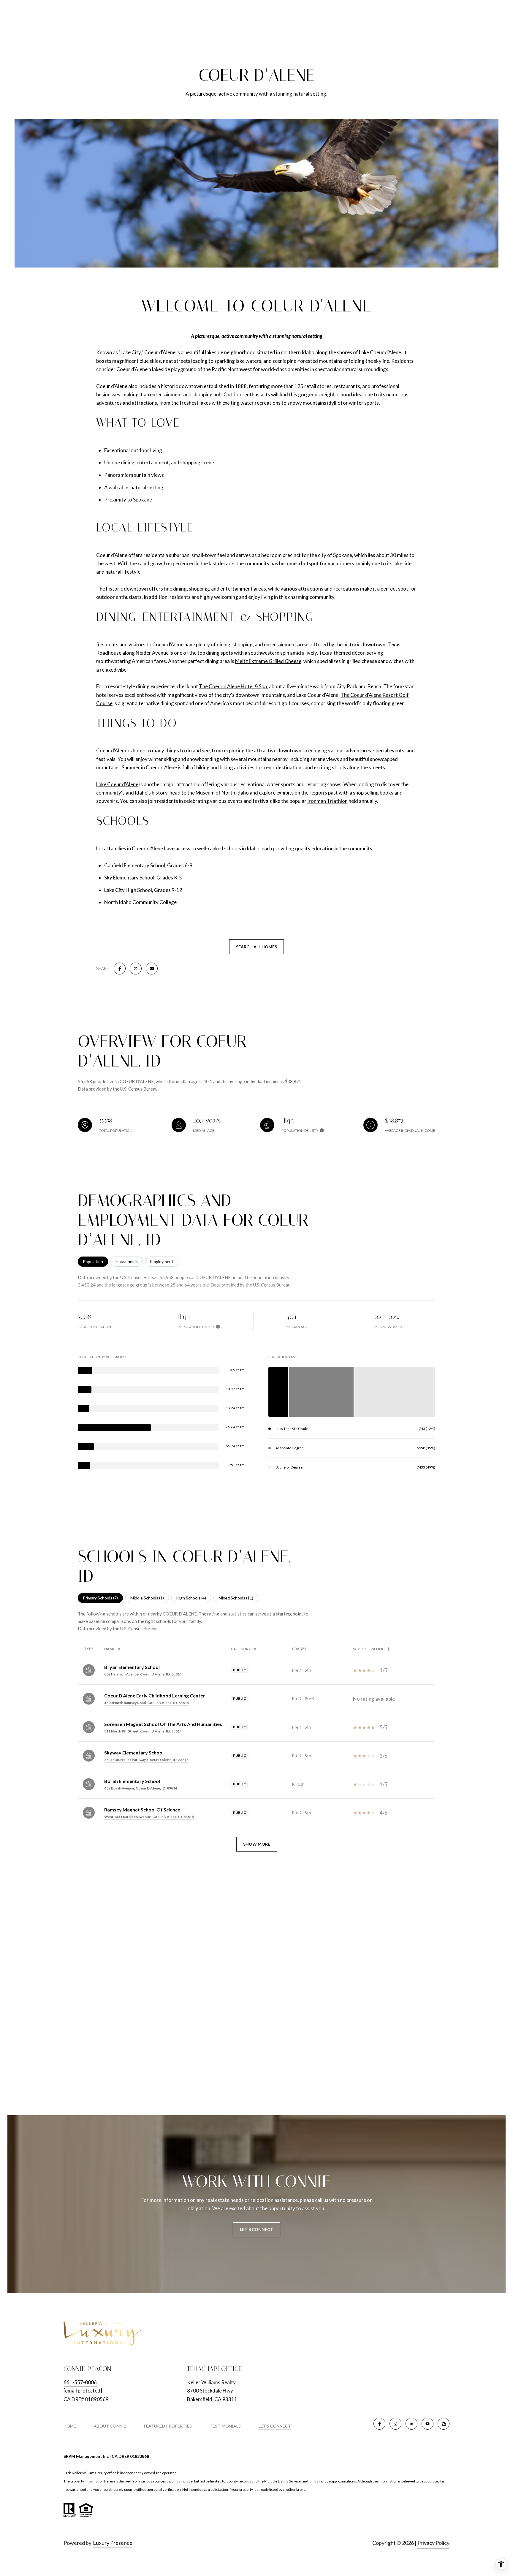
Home (70, 2426)
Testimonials (225, 2426)
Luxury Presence (113, 2543)
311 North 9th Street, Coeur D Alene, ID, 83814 (143, 1731)
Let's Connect (275, 2426)
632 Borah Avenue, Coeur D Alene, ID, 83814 (141, 1788)
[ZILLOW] (444, 2424)
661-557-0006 (80, 2382)
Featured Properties (168, 2426)
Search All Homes (256, 947)
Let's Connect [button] (256, 2229)
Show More (257, 1844)
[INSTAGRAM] (395, 2424)
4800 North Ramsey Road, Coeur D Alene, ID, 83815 (147, 1703)
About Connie (110, 2426)
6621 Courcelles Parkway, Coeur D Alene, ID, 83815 (146, 1760)
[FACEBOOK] (379, 2424)
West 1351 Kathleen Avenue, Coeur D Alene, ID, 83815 (149, 1817)
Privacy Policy (433, 2543)
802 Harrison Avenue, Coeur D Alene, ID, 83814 (143, 1674)
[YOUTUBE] (427, 2424)
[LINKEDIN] (411, 2424)
